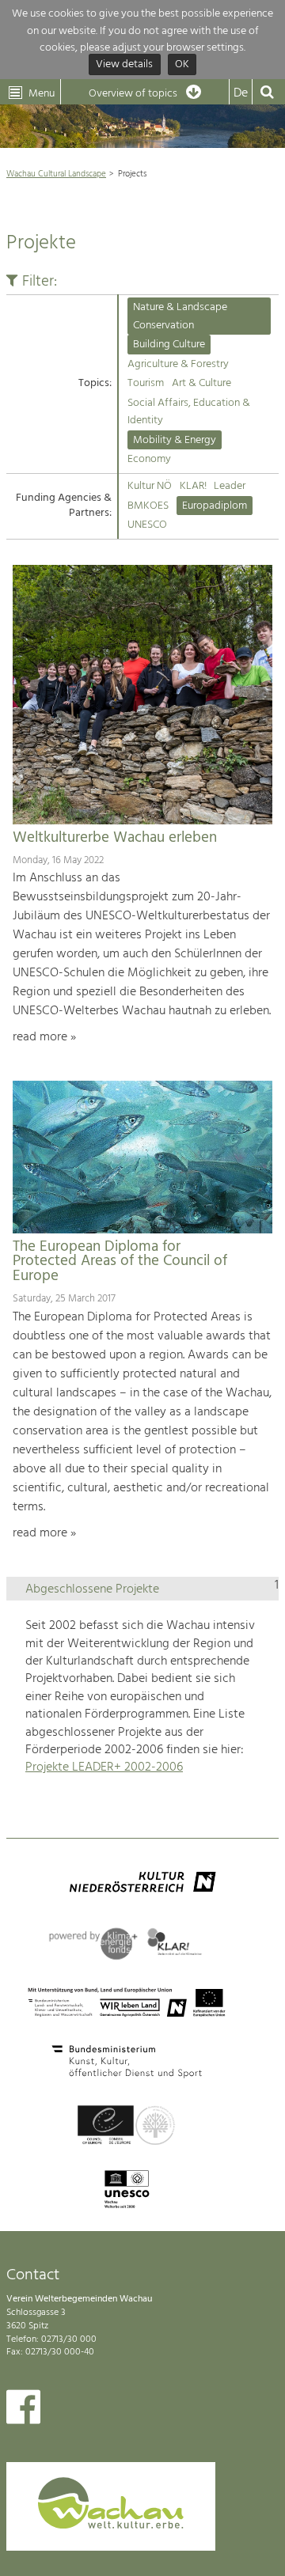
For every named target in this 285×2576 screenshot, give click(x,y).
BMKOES (148, 506)
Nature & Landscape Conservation (180, 316)
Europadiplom (215, 506)
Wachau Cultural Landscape (56, 174)
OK (182, 65)
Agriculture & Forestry (178, 364)
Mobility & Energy (175, 440)
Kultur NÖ (150, 486)
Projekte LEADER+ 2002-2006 (104, 1767)
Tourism (146, 383)
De (241, 93)
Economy (149, 459)
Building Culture (169, 345)
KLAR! (193, 486)
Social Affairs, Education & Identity (189, 412)
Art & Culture (201, 383)
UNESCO (147, 525)
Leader (230, 486)
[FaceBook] (23, 2411)
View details (124, 65)
